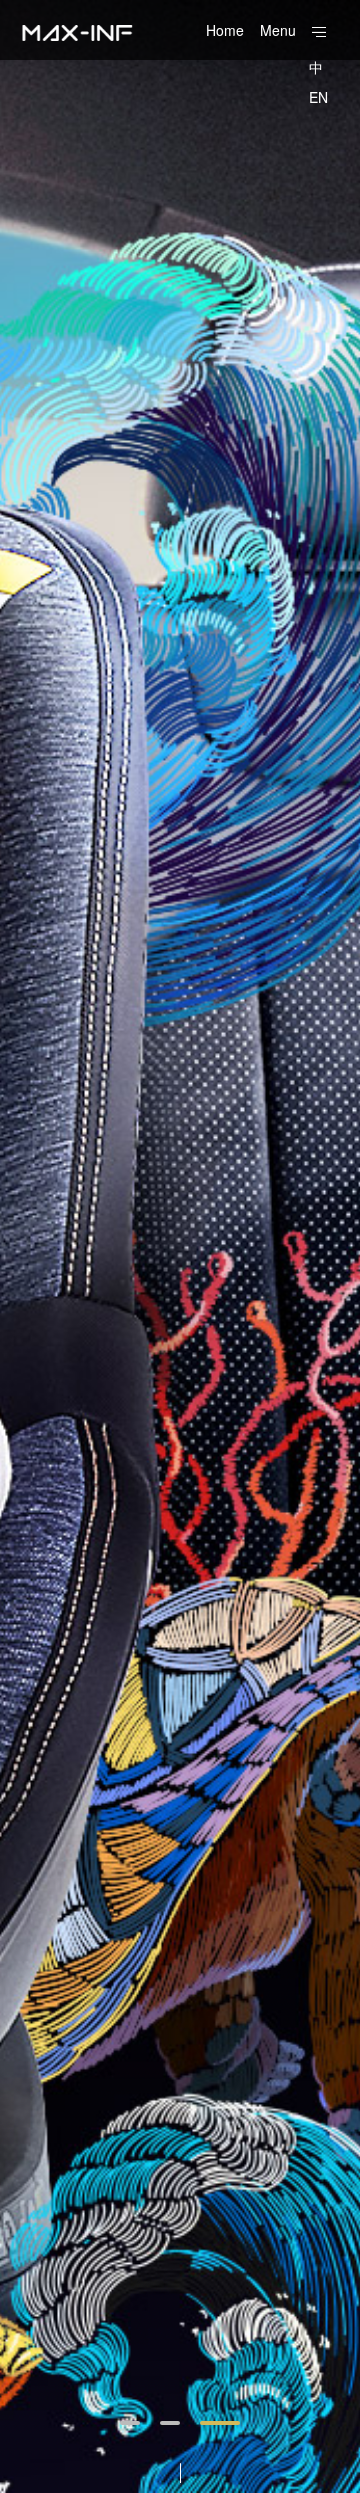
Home (225, 30)
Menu (278, 30)
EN (318, 97)
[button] (130, 2423)
